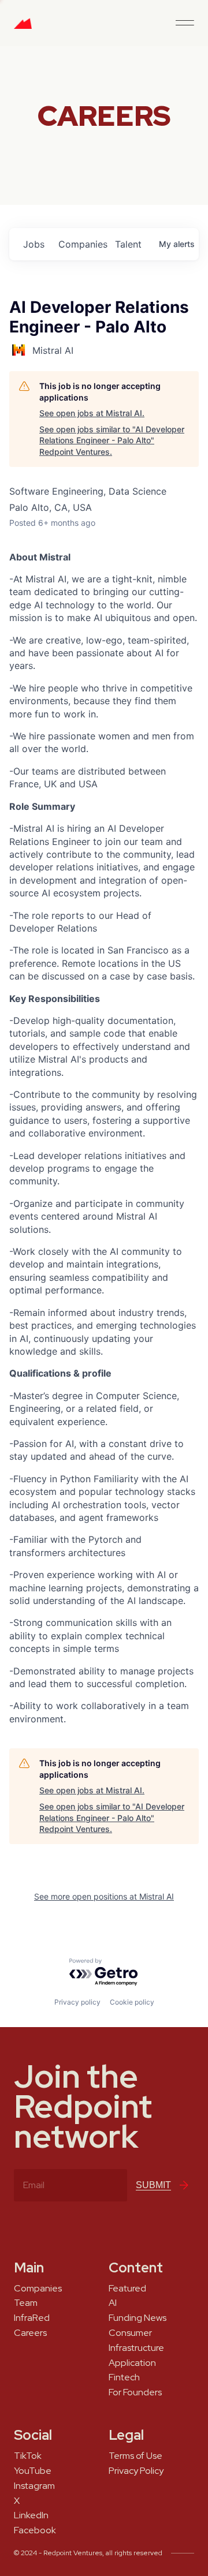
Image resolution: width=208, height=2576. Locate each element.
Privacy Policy (136, 2471)
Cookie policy (132, 2002)
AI (113, 2303)
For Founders (135, 2392)
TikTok (28, 2456)
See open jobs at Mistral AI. (92, 413)
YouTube (33, 2471)
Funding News (138, 2318)
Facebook (35, 2530)
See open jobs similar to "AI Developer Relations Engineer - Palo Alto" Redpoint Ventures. (112, 440)
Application (132, 2363)
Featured (127, 2289)
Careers (30, 2333)
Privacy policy (77, 2002)
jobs (34, 244)
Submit (153, 2185)
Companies (38, 2289)
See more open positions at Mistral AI (104, 1896)
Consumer (130, 2333)
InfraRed (32, 2318)
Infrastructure (136, 2348)
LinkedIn (31, 2515)
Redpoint (23, 28)
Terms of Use (135, 2456)
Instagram (34, 2486)
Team (26, 2303)
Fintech (124, 2377)
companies (82, 244)
